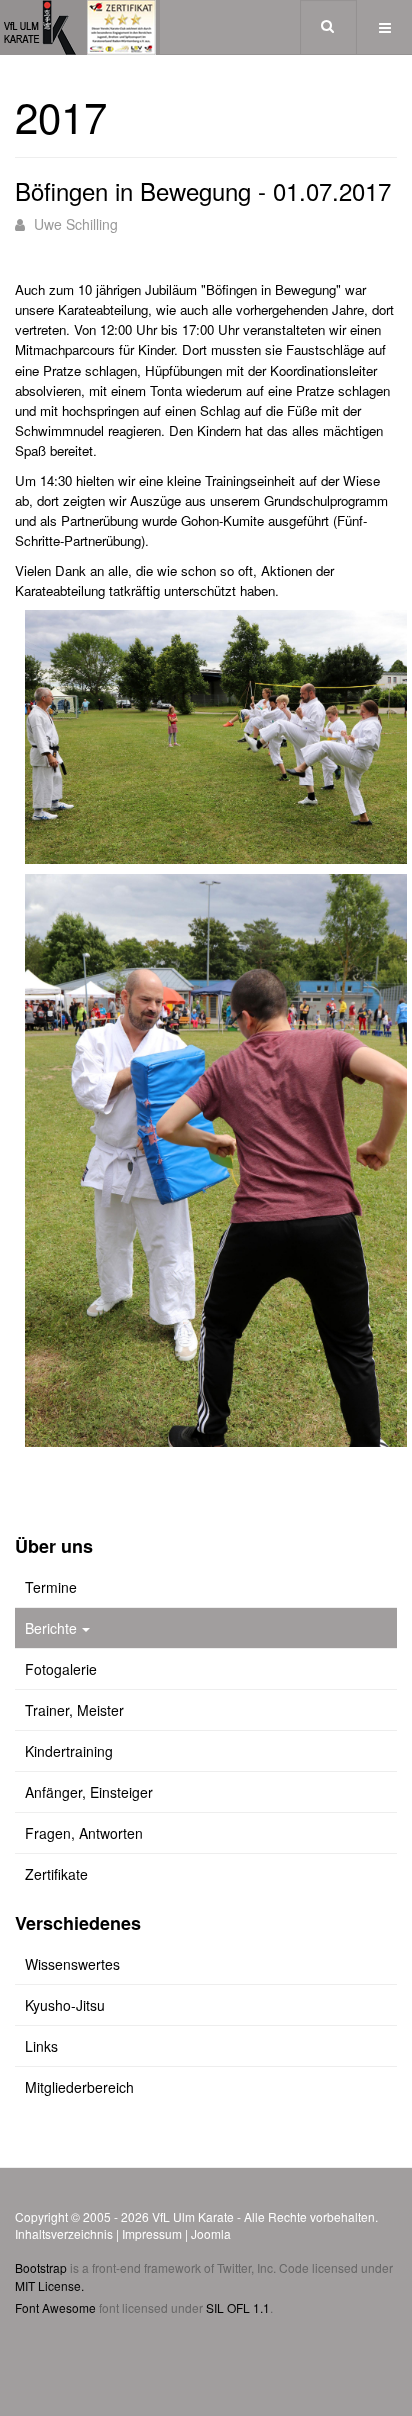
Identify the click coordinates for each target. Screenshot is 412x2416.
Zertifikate (56, 1874)
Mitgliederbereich (79, 2087)
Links (41, 2046)
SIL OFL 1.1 (238, 2307)
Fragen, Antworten (84, 1833)
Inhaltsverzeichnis (64, 2233)
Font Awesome (55, 2307)
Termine (51, 1587)
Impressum (152, 2233)
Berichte (51, 1628)
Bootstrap (41, 2267)
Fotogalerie (61, 1669)
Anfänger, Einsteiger (89, 1792)
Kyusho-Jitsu (65, 2005)
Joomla (211, 2233)
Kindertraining (69, 1751)
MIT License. (49, 2285)
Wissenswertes (72, 1964)
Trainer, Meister (74, 1710)
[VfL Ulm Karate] (80, 27)
